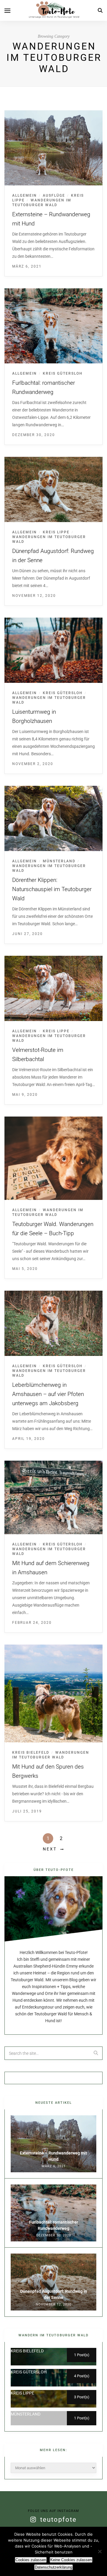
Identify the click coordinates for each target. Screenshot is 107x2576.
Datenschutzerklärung (53, 2567)
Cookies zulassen (31, 2560)
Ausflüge (54, 195)
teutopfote (58, 2519)
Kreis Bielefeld (31, 1753)
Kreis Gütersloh (63, 373)
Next (50, 1849)
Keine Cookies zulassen (71, 2560)
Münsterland (59, 861)
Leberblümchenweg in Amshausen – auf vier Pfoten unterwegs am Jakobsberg (48, 1394)
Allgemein (25, 195)
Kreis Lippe (56, 532)
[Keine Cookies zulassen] (100, 2551)
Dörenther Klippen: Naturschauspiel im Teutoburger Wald (52, 889)
